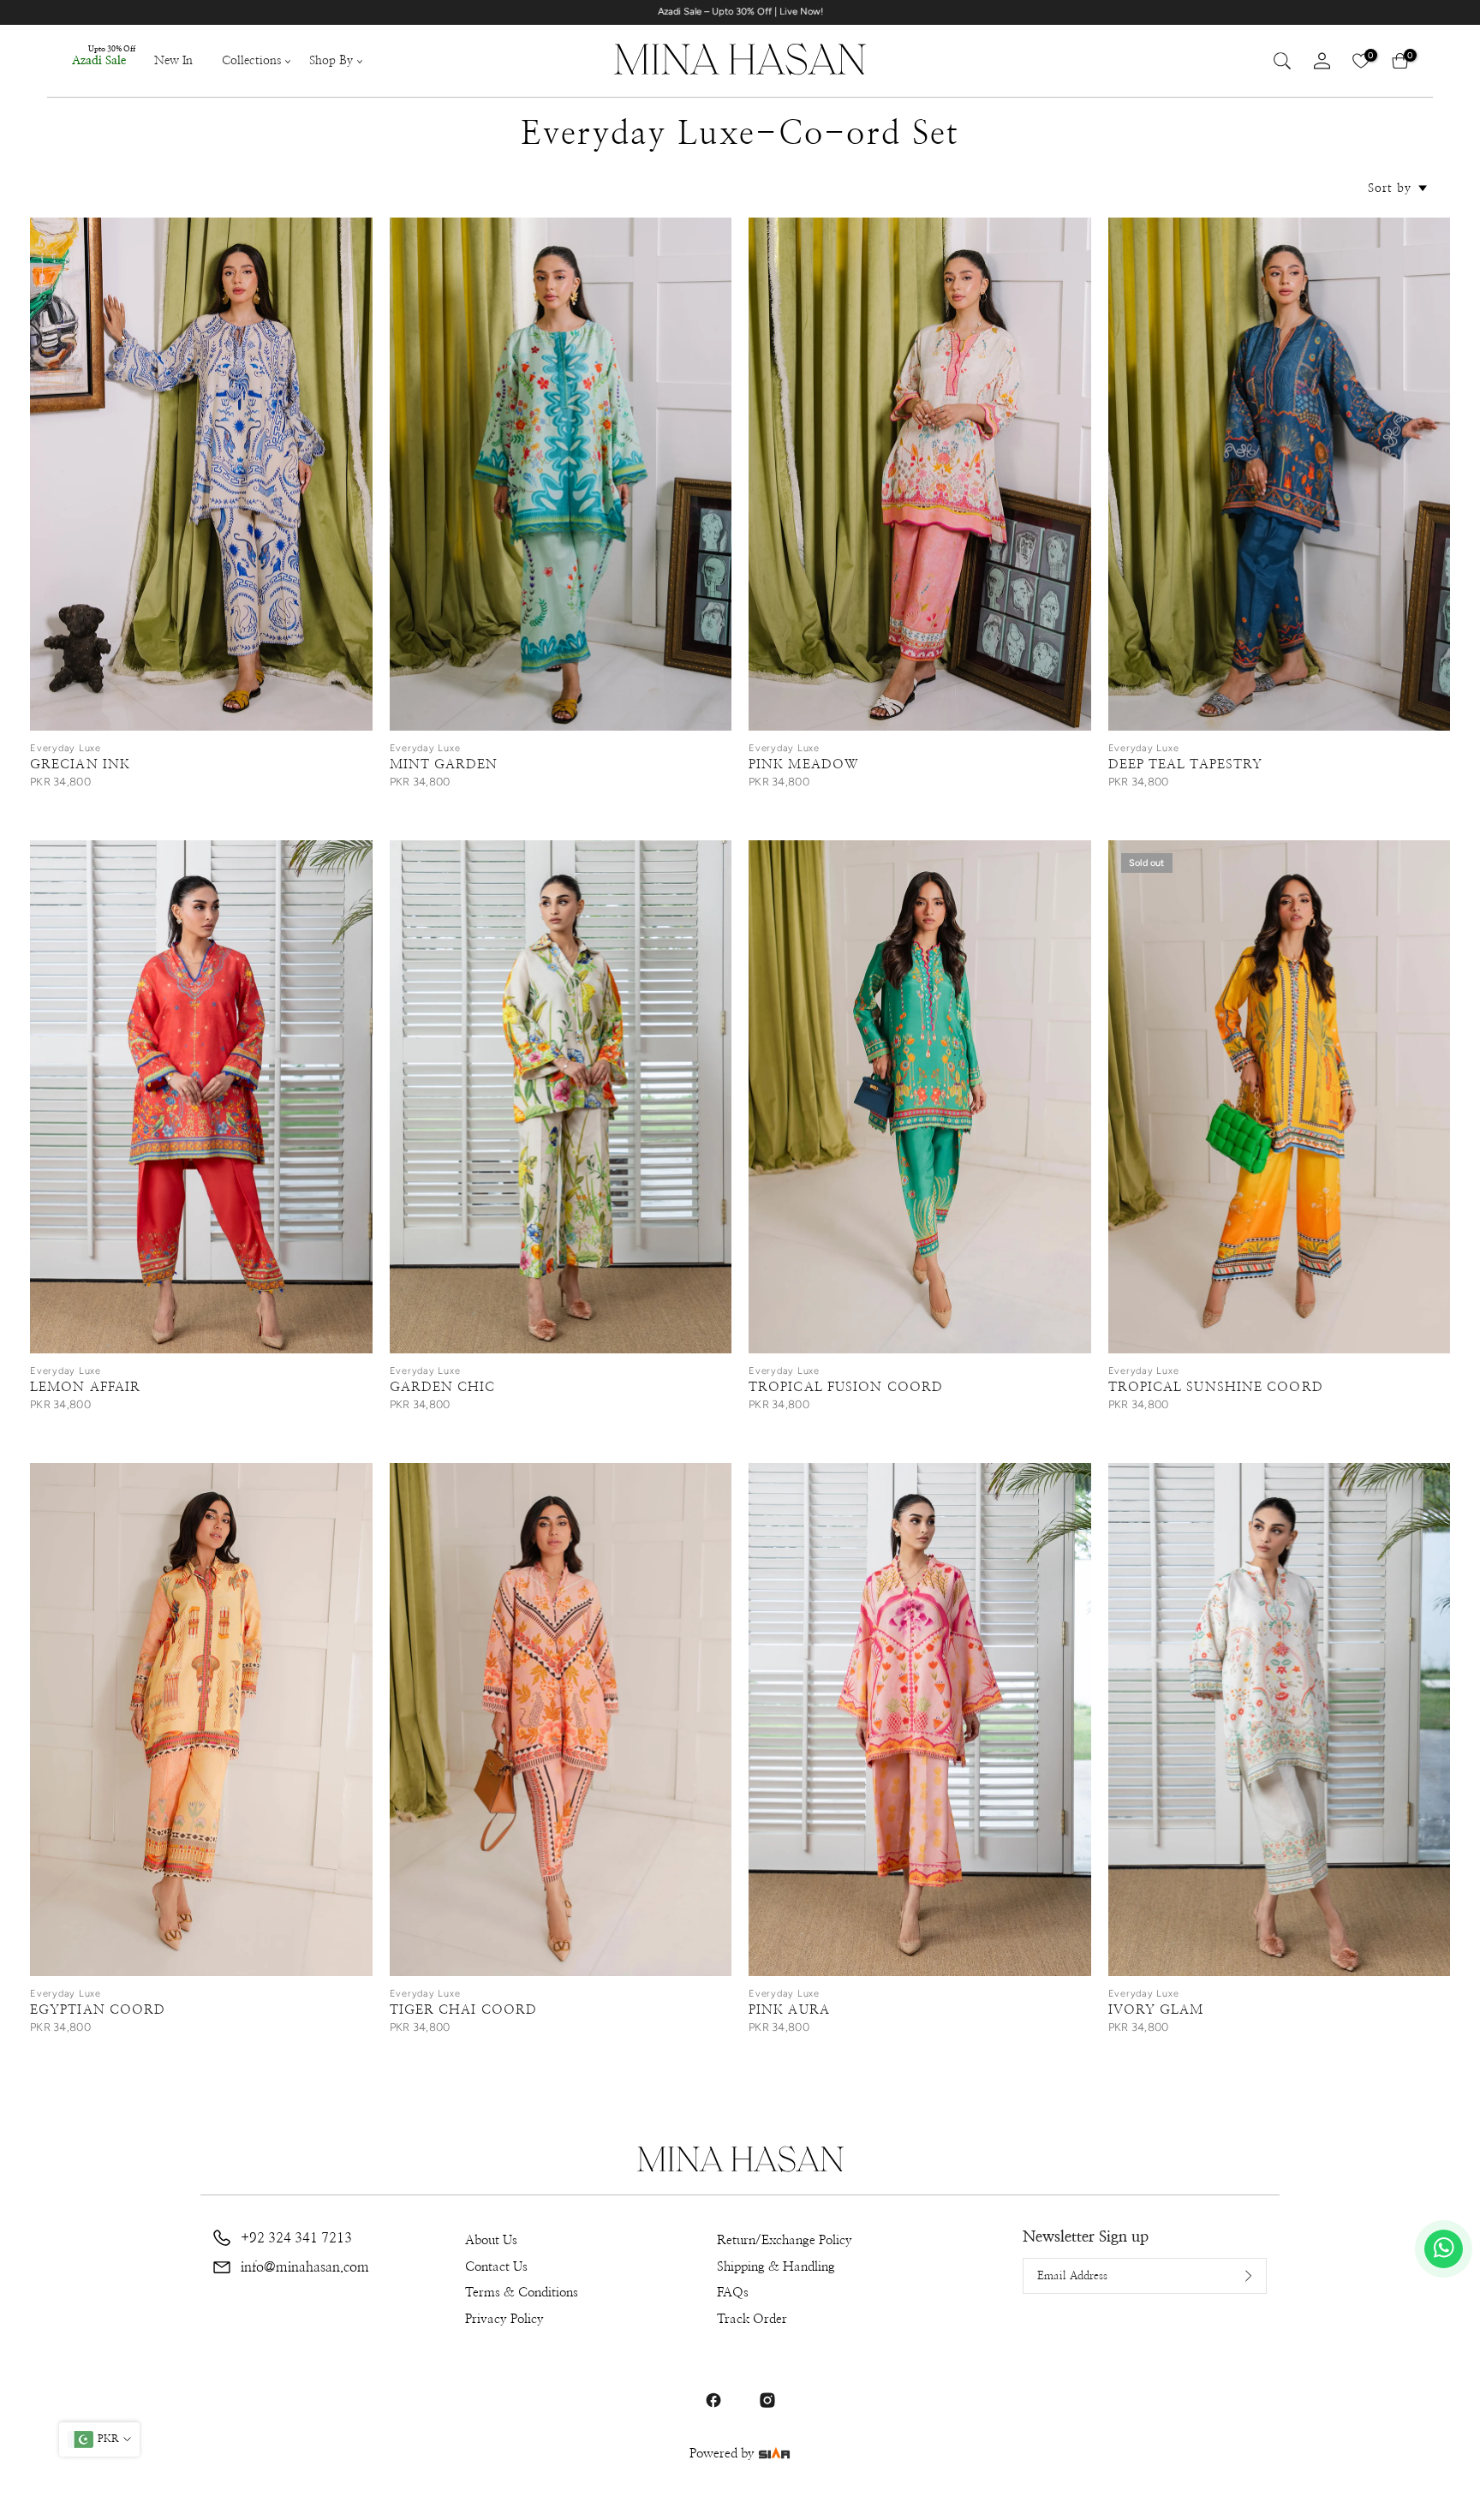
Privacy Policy (504, 2319)
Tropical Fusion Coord (846, 1387)
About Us (491, 2240)
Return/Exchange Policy (785, 2240)
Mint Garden (444, 764)
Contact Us (496, 2267)
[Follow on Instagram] (767, 2400)
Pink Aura (789, 2010)
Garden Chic (443, 1387)
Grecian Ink (80, 764)
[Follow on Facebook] (713, 2400)
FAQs (733, 2293)
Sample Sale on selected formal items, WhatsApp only (812, 12)
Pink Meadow (803, 764)
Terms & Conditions (522, 2293)
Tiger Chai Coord (464, 2010)
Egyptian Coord (98, 2010)
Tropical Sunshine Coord (1216, 1387)
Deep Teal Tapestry (1186, 764)
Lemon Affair (85, 1387)
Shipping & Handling (776, 2267)
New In (173, 61)
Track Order (752, 2319)
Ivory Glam (1156, 2010)
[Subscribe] (1235, 2276)
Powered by (724, 2454)
